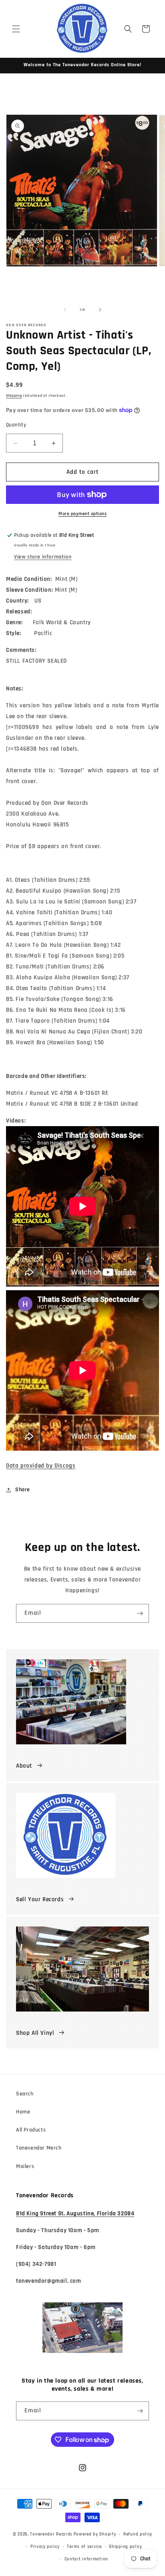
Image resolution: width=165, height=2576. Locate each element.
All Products (31, 2130)
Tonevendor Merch (39, 2148)
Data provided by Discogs (41, 1466)
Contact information (86, 2559)
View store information (43, 557)
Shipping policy (126, 2547)
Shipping (14, 396)
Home (23, 2112)
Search (25, 2094)
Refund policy (138, 2534)
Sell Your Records (40, 1899)
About (24, 1766)
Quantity (16, 425)
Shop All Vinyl (35, 2033)
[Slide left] (65, 310)
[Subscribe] (140, 1613)
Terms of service (84, 2547)
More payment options (82, 514)
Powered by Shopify (95, 2534)
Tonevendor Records (51, 2534)
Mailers (25, 2166)
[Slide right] (100, 310)
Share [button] (23, 1490)
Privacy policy (45, 2547)
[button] (16, 29)
